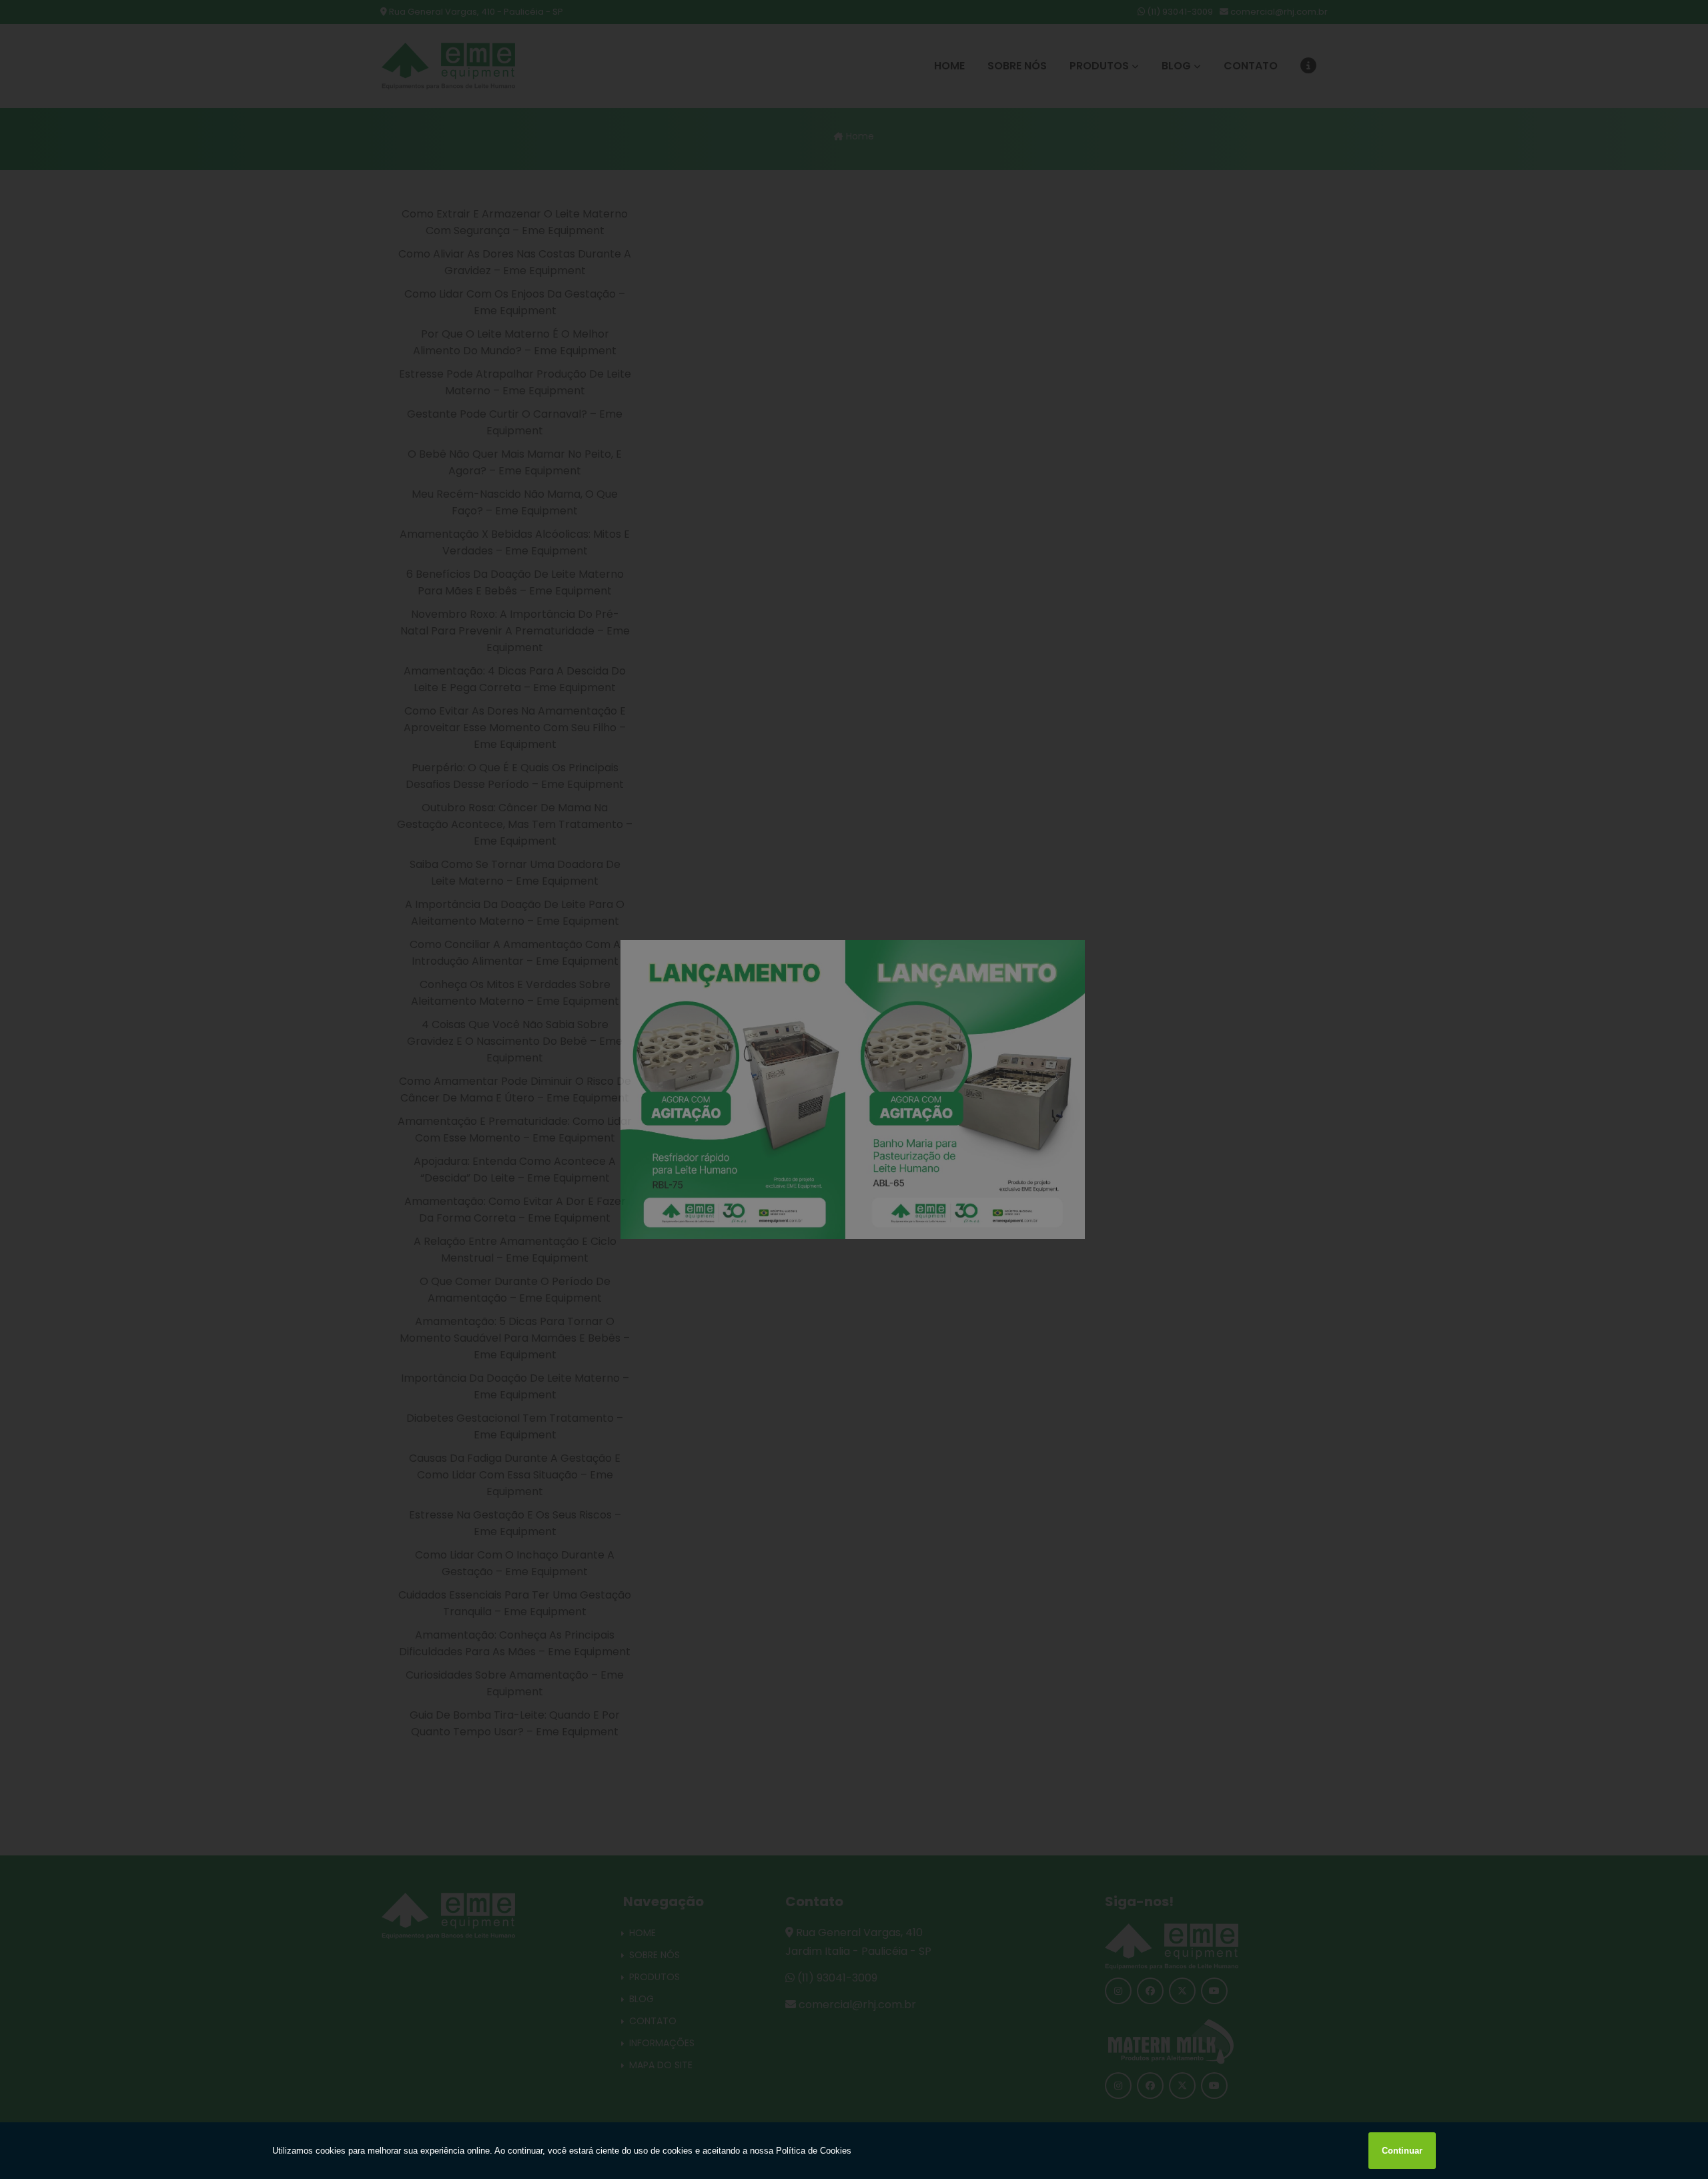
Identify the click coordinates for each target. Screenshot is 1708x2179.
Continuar (1402, 2151)
